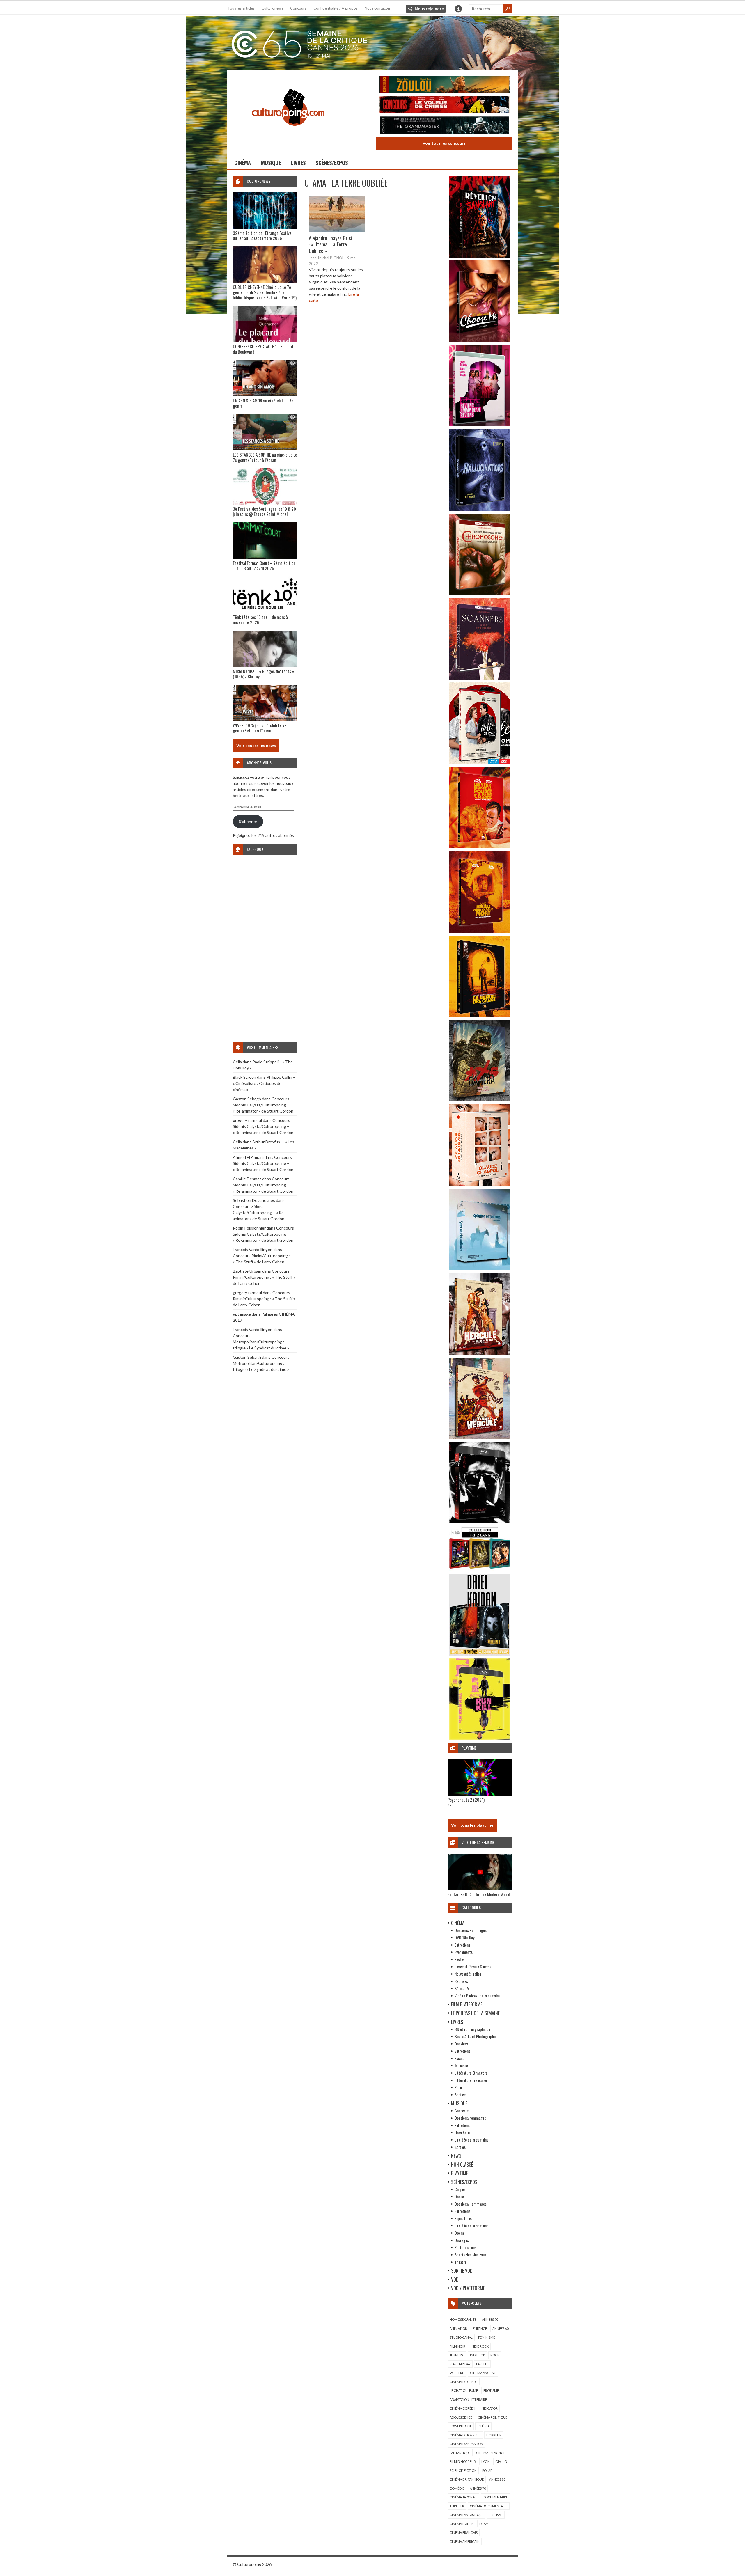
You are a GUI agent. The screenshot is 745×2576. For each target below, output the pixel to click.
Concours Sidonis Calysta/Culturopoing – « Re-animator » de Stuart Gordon (263, 1105)
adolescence (461, 2417)
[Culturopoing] (288, 134)
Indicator (489, 2408)
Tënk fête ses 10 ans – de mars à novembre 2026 (260, 620)
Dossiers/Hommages (471, 1930)
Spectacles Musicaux (470, 2255)
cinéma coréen (462, 2408)
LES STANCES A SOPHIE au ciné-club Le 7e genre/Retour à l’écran (265, 457)
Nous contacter (378, 8)
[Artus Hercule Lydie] (480, 1353)
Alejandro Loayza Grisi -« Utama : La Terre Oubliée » (330, 244)
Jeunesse (461, 2065)
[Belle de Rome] (480, 762)
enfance (480, 2328)
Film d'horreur (463, 2461)
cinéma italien (462, 2524)
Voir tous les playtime (472, 1825)
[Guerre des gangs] (480, 1015)
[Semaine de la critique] (372, 42)
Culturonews (272, 8)
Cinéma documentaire (489, 2506)
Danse (459, 2196)
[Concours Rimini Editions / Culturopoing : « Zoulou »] (444, 85)
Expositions (463, 2218)
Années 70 (478, 2488)
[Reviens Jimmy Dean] (480, 425)
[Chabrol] (480, 1184)
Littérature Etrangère (471, 2073)
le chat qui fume (464, 2390)
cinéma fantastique (466, 2515)
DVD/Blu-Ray (464, 1937)
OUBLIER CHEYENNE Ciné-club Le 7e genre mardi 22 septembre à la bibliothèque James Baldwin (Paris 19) (265, 292)
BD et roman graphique (472, 2029)
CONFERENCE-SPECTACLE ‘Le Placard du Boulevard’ (263, 349)
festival (496, 2515)
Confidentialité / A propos (336, 8)
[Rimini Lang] (480, 1570)
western (457, 2373)
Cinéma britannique (467, 2479)
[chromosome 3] (480, 594)
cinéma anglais (483, 2373)
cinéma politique (493, 2417)
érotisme (491, 2390)
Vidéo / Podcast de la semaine (477, 1996)
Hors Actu (462, 2132)
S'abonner (248, 821)
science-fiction (463, 2471)
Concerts (462, 2111)
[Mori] (480, 1522)
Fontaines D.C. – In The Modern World (479, 1894)
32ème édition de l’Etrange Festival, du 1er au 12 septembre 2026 (263, 235)
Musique (271, 163)
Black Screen (244, 1077)
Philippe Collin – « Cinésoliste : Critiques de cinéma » (264, 1083)
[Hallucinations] (480, 509)
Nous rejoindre (429, 9)
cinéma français (464, 2532)
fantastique (460, 2453)
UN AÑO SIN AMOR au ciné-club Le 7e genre (263, 403)
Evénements (464, 1952)
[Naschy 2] (480, 931)
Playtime (460, 2173)
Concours (298, 8)
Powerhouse (461, 2426)
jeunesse (457, 2355)
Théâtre (461, 2262)
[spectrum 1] (480, 1738)
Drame (485, 2524)
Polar (458, 2087)
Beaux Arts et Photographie (476, 2036)
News (456, 2156)
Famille (482, 2364)
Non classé (462, 2165)
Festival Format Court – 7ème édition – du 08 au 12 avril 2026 (264, 565)
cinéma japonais (463, 2497)
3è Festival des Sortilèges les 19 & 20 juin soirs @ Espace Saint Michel (264, 511)
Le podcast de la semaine (475, 2013)
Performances (465, 2247)
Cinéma (243, 163)
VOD (455, 2279)
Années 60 (500, 2328)
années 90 (490, 2319)
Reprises (461, 1981)
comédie (457, 2488)
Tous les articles (241, 8)
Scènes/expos (332, 163)
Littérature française (471, 2080)
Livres (298, 163)
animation (458, 2328)
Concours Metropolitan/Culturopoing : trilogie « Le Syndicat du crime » (261, 1342)
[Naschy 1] (480, 847)
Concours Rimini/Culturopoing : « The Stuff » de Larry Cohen (264, 1277)
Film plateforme (467, 2004)
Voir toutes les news (256, 745)
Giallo (501, 2461)
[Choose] (480, 340)
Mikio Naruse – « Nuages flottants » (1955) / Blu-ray (263, 674)
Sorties (460, 2095)
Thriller (457, 2506)
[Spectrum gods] (480, 1269)
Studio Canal (461, 2337)
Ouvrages (462, 2240)
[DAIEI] (480, 1654)
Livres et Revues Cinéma (473, 1966)
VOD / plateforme (468, 2288)
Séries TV (462, 1988)
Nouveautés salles (468, 1974)
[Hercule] (480, 1437)
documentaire (495, 2497)
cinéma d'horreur (465, 2435)
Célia (237, 1062)
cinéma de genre (464, 2382)
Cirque (460, 2189)
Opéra (459, 2233)
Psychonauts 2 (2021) (466, 1800)
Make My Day (460, 2364)
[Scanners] (480, 678)
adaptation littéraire (468, 2400)
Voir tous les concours (444, 143)
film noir (457, 2346)
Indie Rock (480, 2346)
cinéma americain (465, 2542)
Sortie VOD (462, 2271)
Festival (460, 1959)
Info (458, 9)
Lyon (486, 2461)
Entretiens (462, 1945)
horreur (494, 2435)
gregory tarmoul (247, 1120)
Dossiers (461, 2044)
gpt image (242, 1314)
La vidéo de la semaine (471, 2140)
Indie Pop (477, 2355)
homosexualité (463, 2319)
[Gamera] (480, 1100)
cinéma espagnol (491, 2453)
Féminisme (487, 2337)
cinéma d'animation (466, 2444)
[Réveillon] (480, 256)
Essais (459, 2058)
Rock (495, 2355)
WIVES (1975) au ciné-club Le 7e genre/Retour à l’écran (260, 728)
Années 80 (497, 2479)
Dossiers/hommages (470, 2118)
